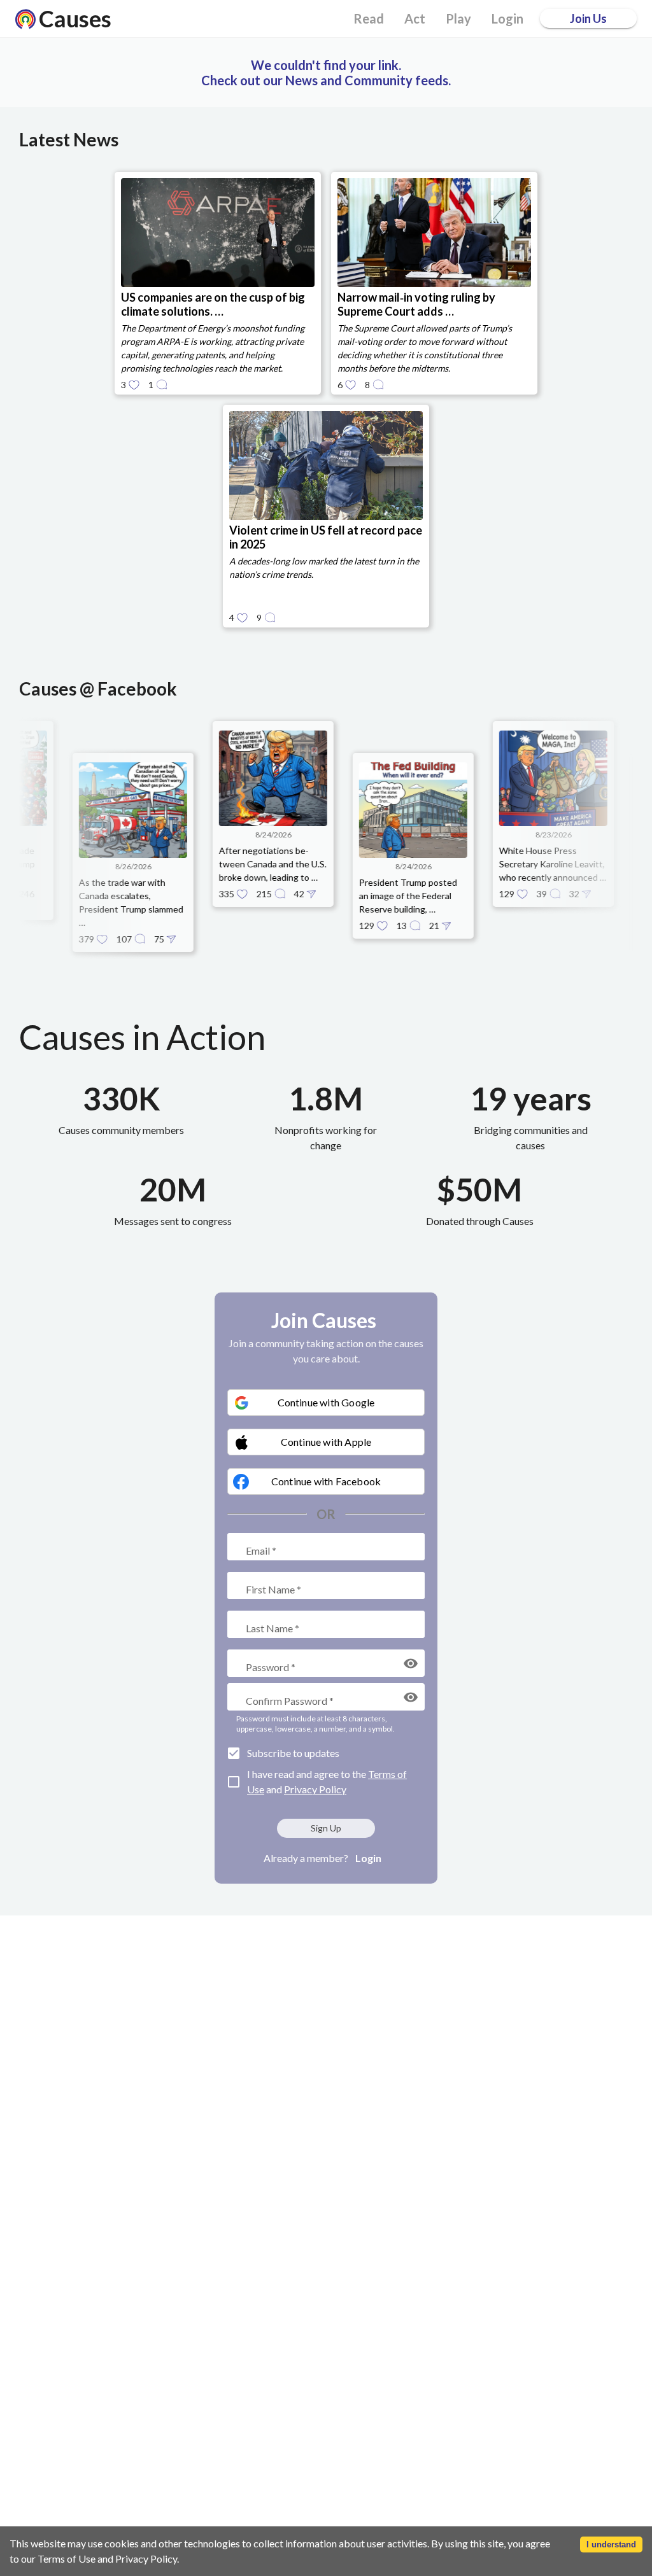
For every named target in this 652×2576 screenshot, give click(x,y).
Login (368, 1858)
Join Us (588, 18)
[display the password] (411, 1663)
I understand (611, 2544)
